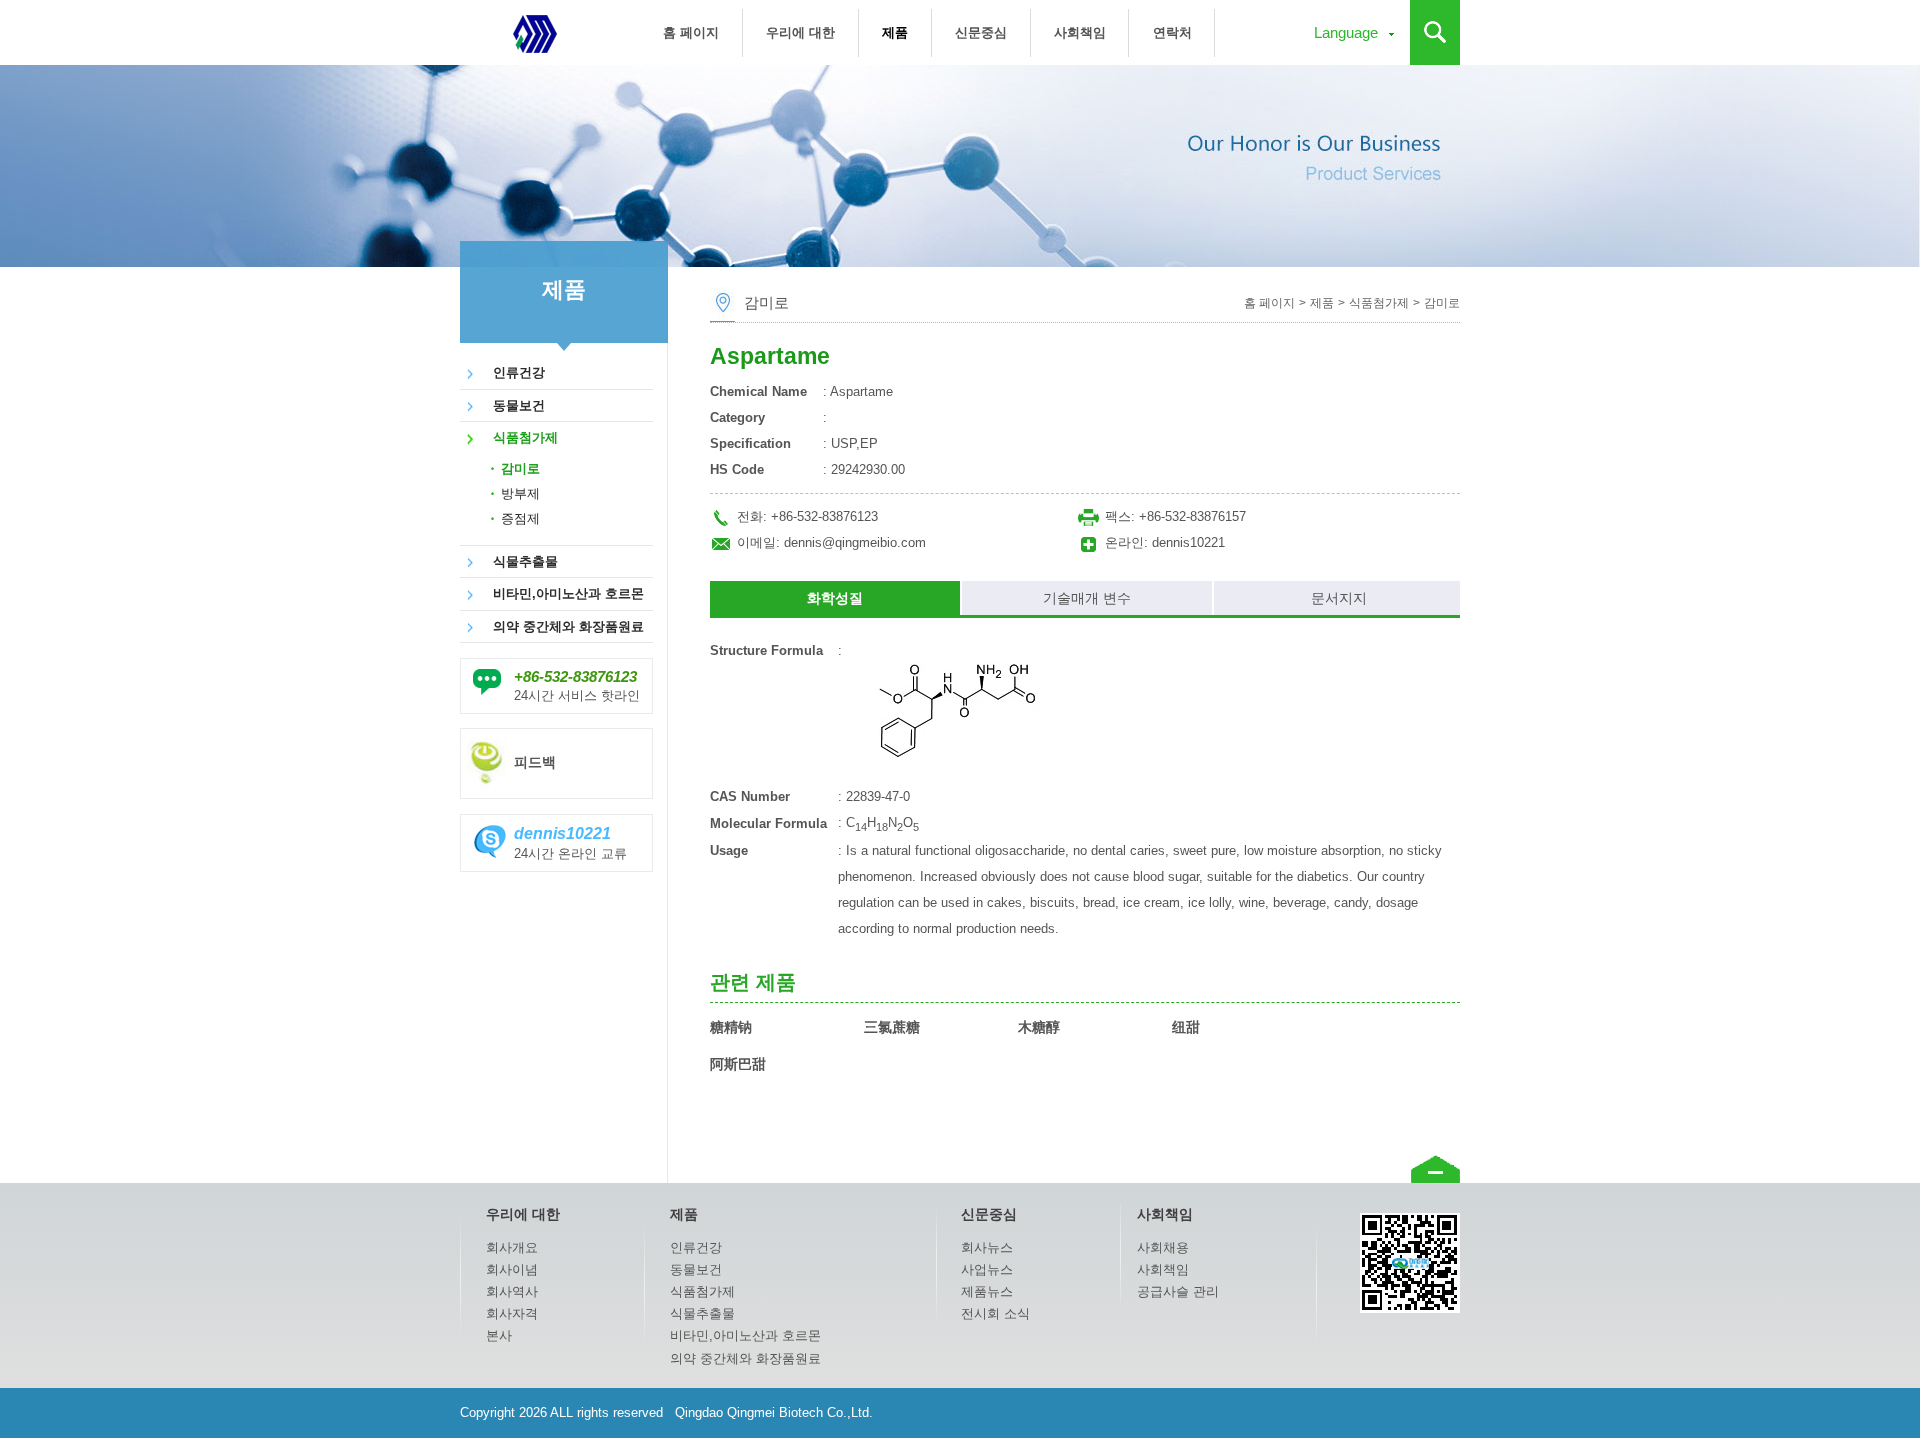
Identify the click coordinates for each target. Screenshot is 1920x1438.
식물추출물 (525, 561)
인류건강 (519, 372)
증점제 (520, 518)
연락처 (1172, 32)
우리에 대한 (800, 32)
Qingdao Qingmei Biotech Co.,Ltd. (535, 32)
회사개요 (512, 1247)
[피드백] (556, 739)
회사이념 (512, 1269)
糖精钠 (731, 1027)
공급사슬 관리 (1178, 1291)
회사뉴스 (987, 1247)
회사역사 (512, 1291)
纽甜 (1186, 1027)
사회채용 (1163, 1247)
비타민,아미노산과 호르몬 (568, 593)
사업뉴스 (987, 1269)
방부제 (520, 493)
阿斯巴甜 (738, 1064)
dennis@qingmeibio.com (855, 542)
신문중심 (981, 32)
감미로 (520, 468)
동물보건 (519, 405)
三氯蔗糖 (892, 1027)
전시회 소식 (995, 1313)
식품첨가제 (525, 437)
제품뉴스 (987, 1291)
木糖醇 (1039, 1027)
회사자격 (512, 1313)
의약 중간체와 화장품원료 (568, 626)
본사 (499, 1335)
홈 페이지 (691, 32)
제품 (895, 32)
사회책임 (1080, 32)
